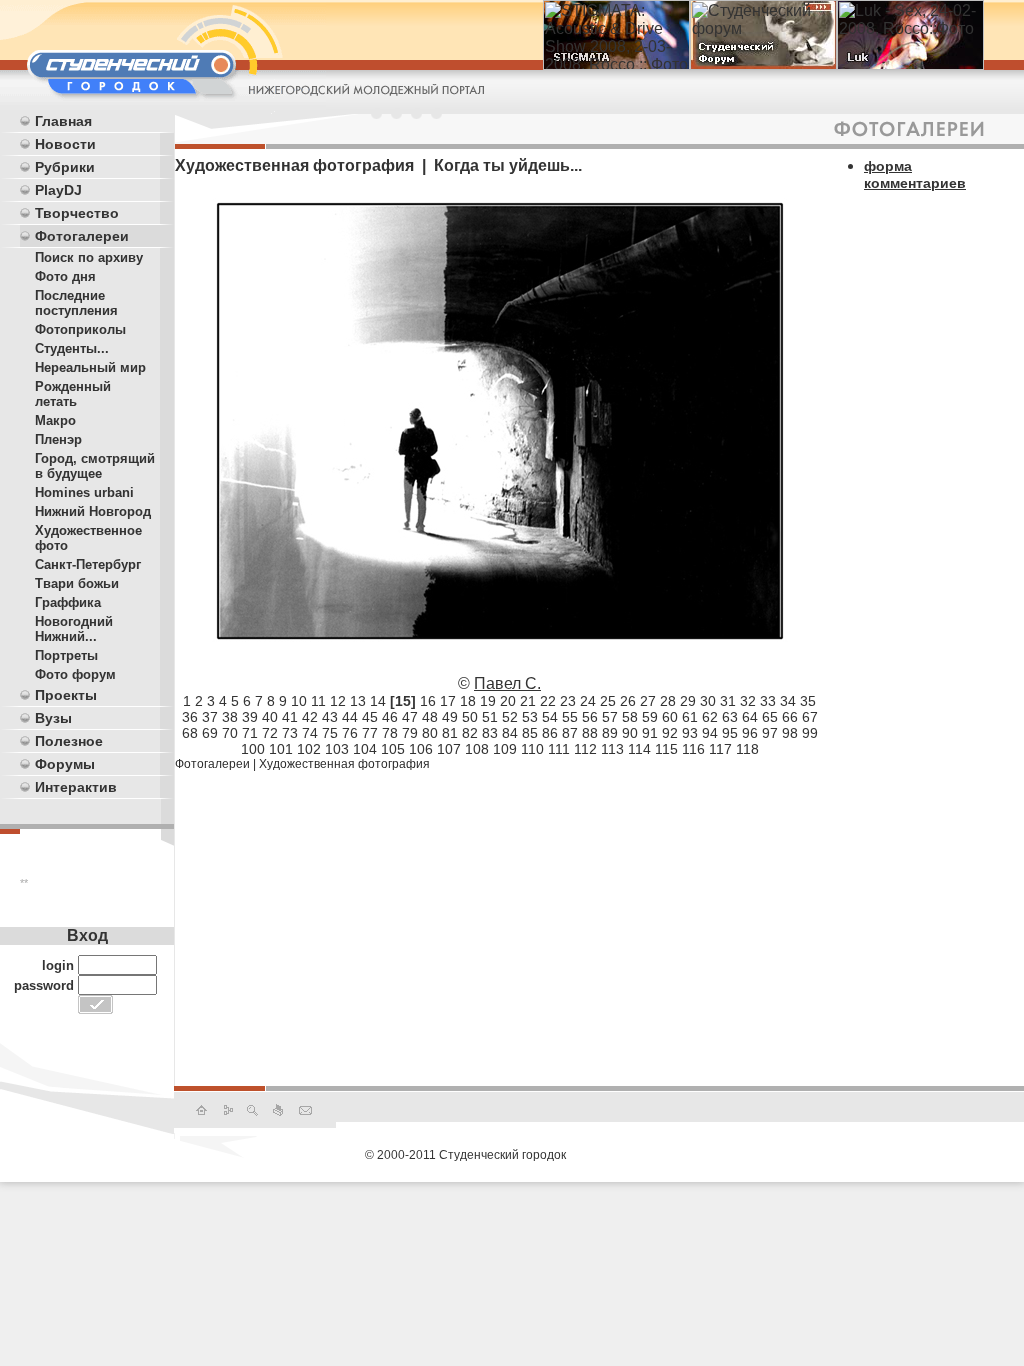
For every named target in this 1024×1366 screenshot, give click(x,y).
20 (508, 701)
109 (505, 749)
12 (338, 701)
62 (710, 717)
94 (710, 733)
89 (610, 733)
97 (770, 733)
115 (666, 749)
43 (330, 717)
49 (450, 717)
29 (688, 701)
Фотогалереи (82, 236)
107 (449, 749)
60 (670, 717)
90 (630, 733)
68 (190, 733)
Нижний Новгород (93, 511)
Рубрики (65, 167)
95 (730, 733)
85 (530, 733)
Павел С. (507, 683)
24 (588, 701)
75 (330, 733)
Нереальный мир (90, 367)
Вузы (53, 718)
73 (290, 733)
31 (728, 701)
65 (770, 717)
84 (510, 733)
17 (448, 701)
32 (748, 701)
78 (390, 733)
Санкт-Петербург (88, 564)
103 (337, 749)
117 (720, 749)
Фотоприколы (80, 329)
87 (570, 733)
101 (281, 749)
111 (559, 749)
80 (430, 733)
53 (530, 717)
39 (250, 717)
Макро (55, 420)
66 (790, 717)
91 (650, 733)
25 (608, 701)
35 (808, 701)
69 (210, 733)
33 (768, 701)
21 (528, 701)
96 (750, 733)
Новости (65, 144)
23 (568, 701)
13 (358, 701)
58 (630, 717)
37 (210, 717)
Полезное (69, 741)
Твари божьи (77, 583)
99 (810, 733)
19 (488, 701)
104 (365, 749)
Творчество (77, 213)
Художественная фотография (344, 764)
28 (668, 701)
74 (310, 733)
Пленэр (58, 439)
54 (550, 717)
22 (548, 701)
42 (310, 717)
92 (670, 733)
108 (477, 749)
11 (318, 701)
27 (648, 701)
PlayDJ (58, 190)
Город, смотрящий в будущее (95, 466)
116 (693, 749)
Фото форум (75, 674)
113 (612, 749)
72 (270, 733)
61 (690, 717)
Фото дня (65, 276)
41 (290, 717)
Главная (63, 121)
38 (230, 717)
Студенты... (72, 348)
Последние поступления (76, 303)
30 (708, 701)
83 (490, 733)
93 (690, 733)
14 (378, 701)
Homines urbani (84, 492)
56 (590, 717)
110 (532, 749)
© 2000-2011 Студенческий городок (465, 1155)
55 (570, 717)
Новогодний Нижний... (74, 629)
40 (270, 717)
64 (750, 717)
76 (350, 733)
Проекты (66, 695)
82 (470, 733)
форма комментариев (915, 174)
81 (450, 733)
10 (299, 701)
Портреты (66, 655)
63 (730, 717)
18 (468, 701)
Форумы (65, 764)
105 (393, 749)
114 (639, 749)
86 (550, 733)
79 (410, 733)
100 (253, 749)
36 (190, 717)
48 (430, 717)
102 (309, 749)
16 (428, 701)
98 (790, 733)
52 (510, 717)
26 (628, 701)
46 (390, 717)
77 (370, 733)
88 (590, 733)
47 (410, 717)
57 (610, 717)
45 (370, 717)
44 (350, 717)
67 (810, 717)
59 (650, 717)
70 (230, 733)
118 (747, 749)
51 (490, 717)
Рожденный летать (73, 394)
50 (470, 717)
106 (421, 749)
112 (585, 749)
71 (250, 733)
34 (788, 701)
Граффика (68, 602)
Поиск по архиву (89, 257)
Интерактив (76, 787)
